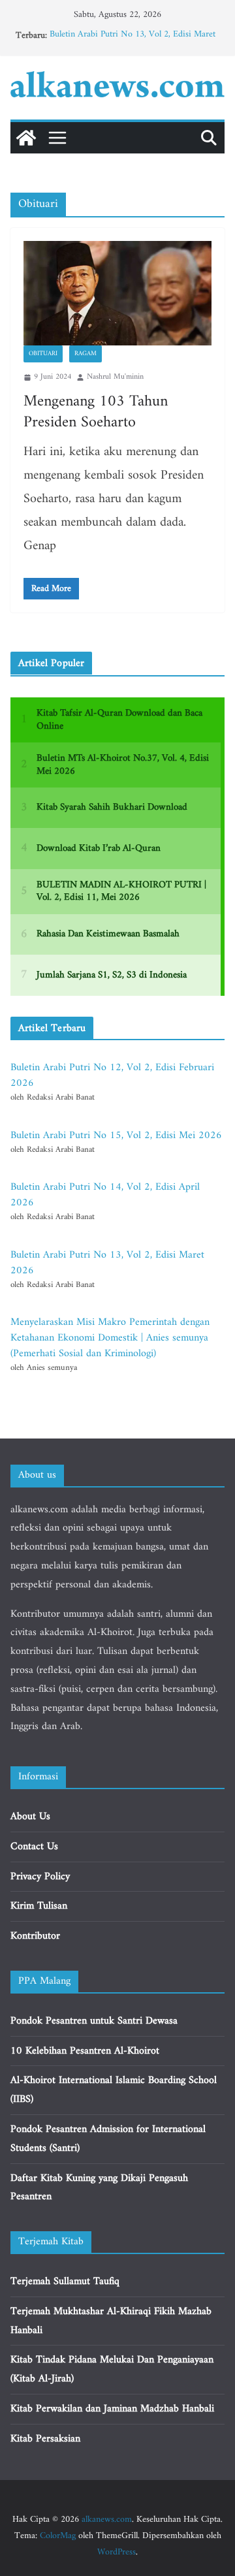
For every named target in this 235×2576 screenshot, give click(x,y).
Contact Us (34, 1847)
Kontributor (35, 1936)
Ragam (86, 354)
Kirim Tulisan (39, 1906)
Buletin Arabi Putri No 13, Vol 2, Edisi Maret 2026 (133, 42)
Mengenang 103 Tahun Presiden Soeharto (96, 412)
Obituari (43, 354)
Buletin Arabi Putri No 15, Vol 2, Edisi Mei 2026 (116, 1136)
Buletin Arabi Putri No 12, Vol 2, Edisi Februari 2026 (112, 1075)
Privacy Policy (40, 1877)
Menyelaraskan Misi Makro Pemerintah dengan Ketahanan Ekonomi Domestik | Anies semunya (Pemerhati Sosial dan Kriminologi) (110, 1338)
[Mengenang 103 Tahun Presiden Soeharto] (117, 293)
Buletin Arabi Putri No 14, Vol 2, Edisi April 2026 (105, 1195)
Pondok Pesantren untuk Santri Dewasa (94, 2021)
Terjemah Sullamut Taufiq (65, 2282)
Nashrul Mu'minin (115, 377)
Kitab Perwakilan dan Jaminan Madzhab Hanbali (112, 2409)
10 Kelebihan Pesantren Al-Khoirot (85, 2051)
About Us (30, 1817)
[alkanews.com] (26, 138)
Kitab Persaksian (45, 2439)
